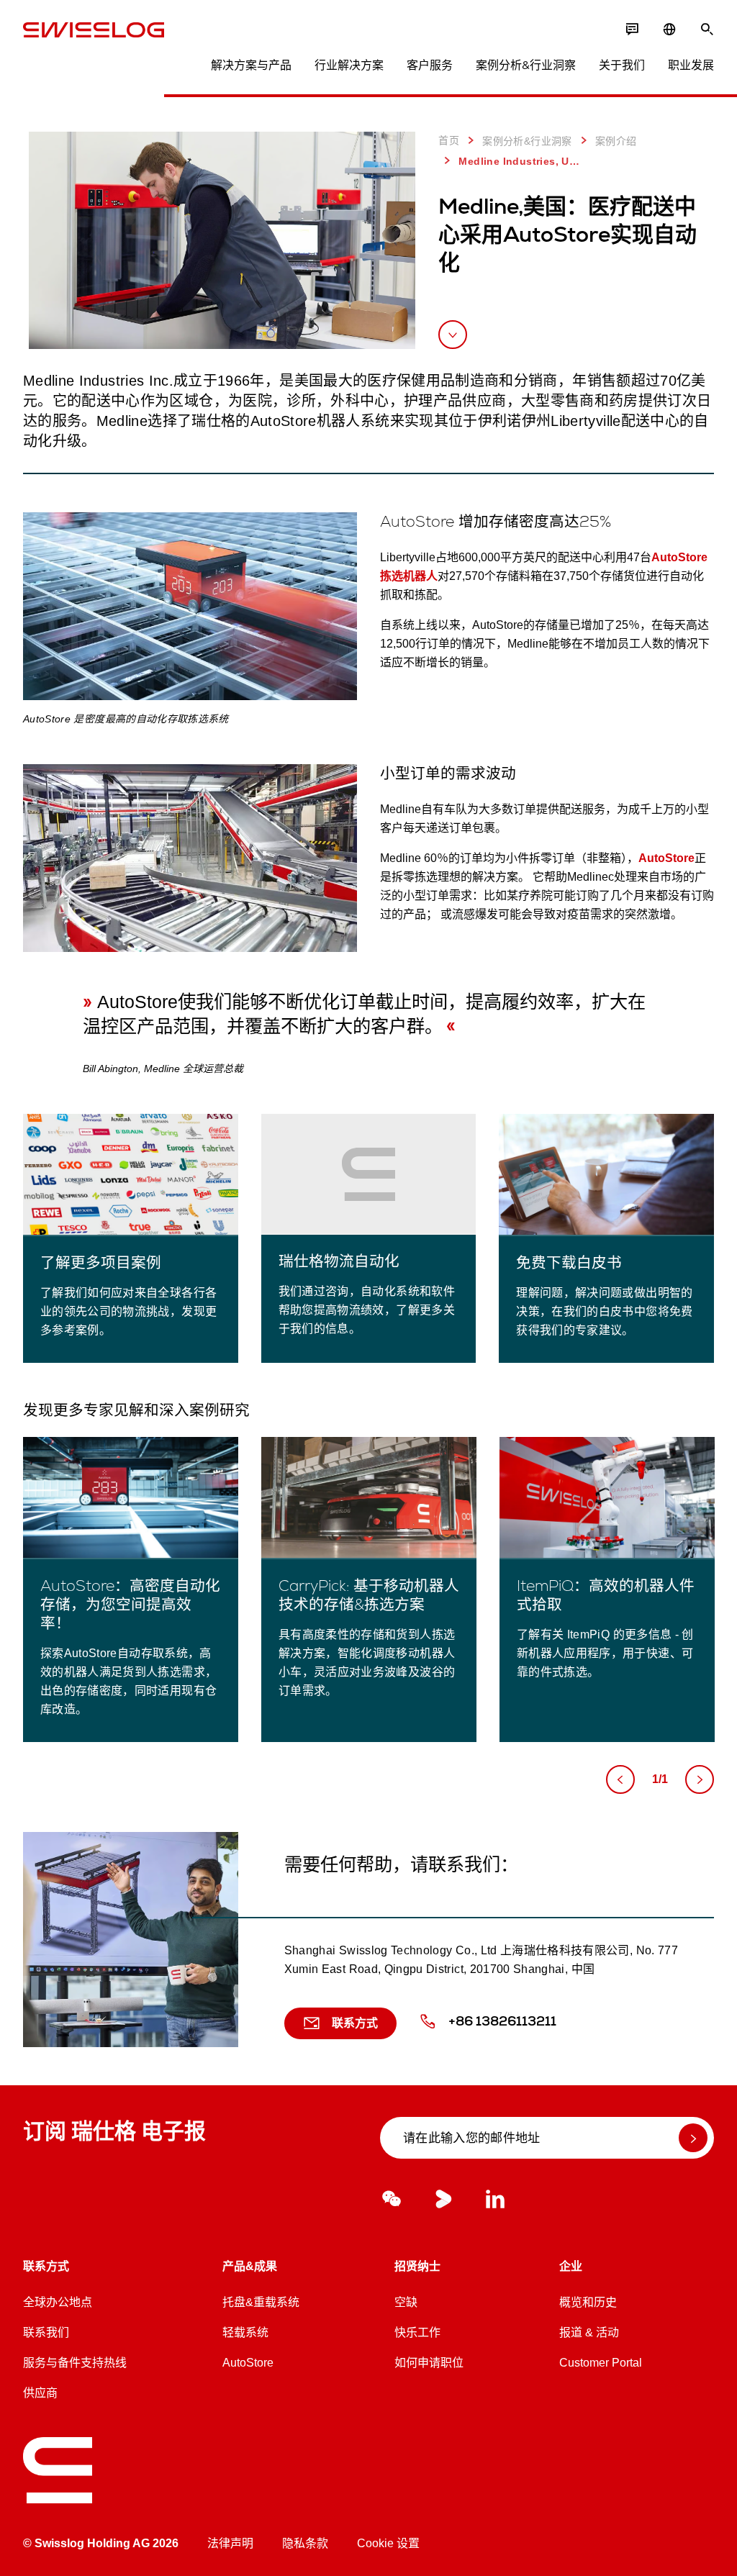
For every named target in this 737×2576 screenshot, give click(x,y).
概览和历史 (588, 2302)
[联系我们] (632, 30)
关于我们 (622, 65)
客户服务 (430, 65)
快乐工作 (417, 2332)
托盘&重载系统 (261, 2302)
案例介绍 (616, 141)
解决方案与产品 (251, 65)
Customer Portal (601, 2363)
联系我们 (46, 2332)
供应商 (40, 2393)
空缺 (406, 2302)
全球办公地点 (58, 2302)
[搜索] (707, 30)
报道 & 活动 (589, 2332)
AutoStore (666, 858)
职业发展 (691, 65)
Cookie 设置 (388, 2543)
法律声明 (230, 2543)
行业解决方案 (349, 65)
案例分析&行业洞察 (526, 65)
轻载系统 (245, 2332)
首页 (449, 140)
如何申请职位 (429, 2363)
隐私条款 (305, 2543)
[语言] (669, 30)
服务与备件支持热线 (75, 2363)
